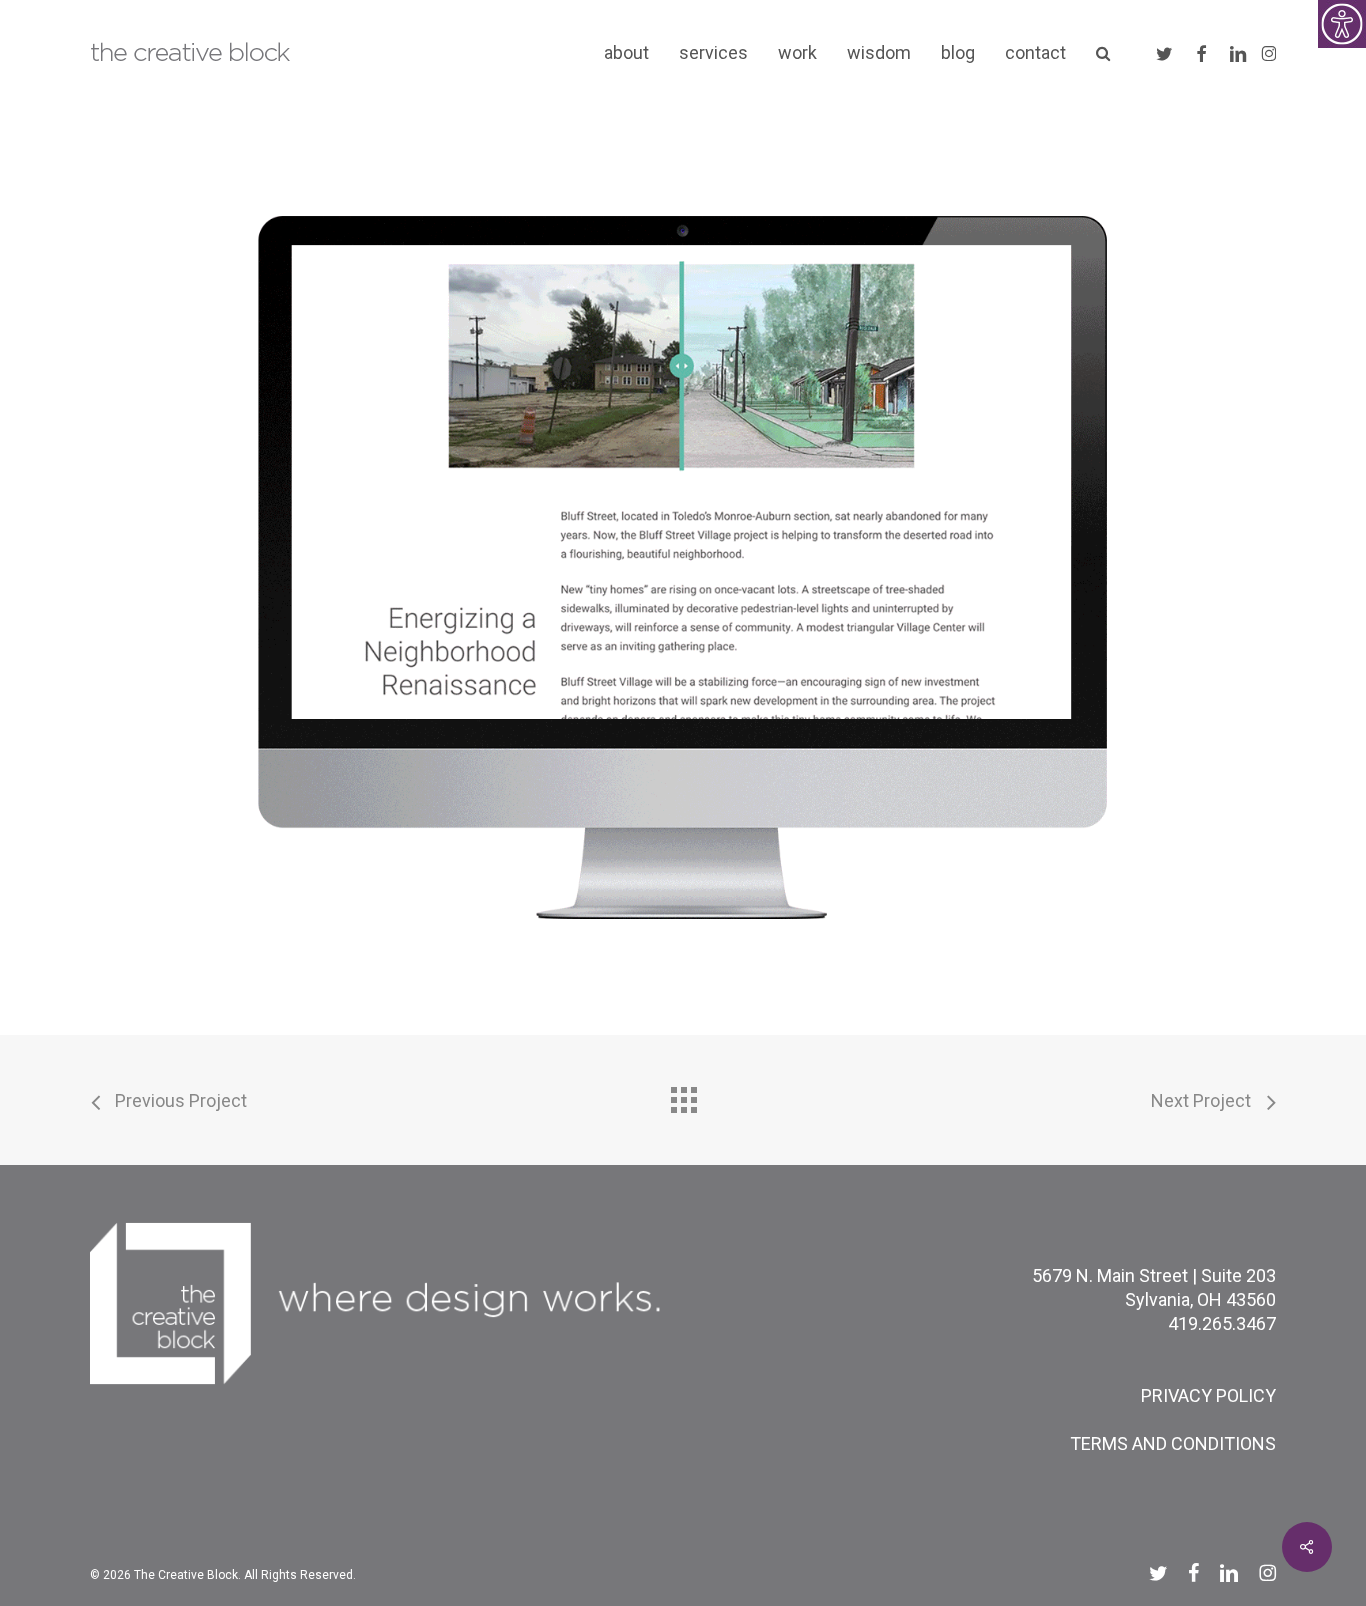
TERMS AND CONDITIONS (1173, 1443)
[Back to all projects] (683, 1095)
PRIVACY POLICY (1208, 1395)
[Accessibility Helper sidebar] (1342, 24)
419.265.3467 (1222, 1323)
